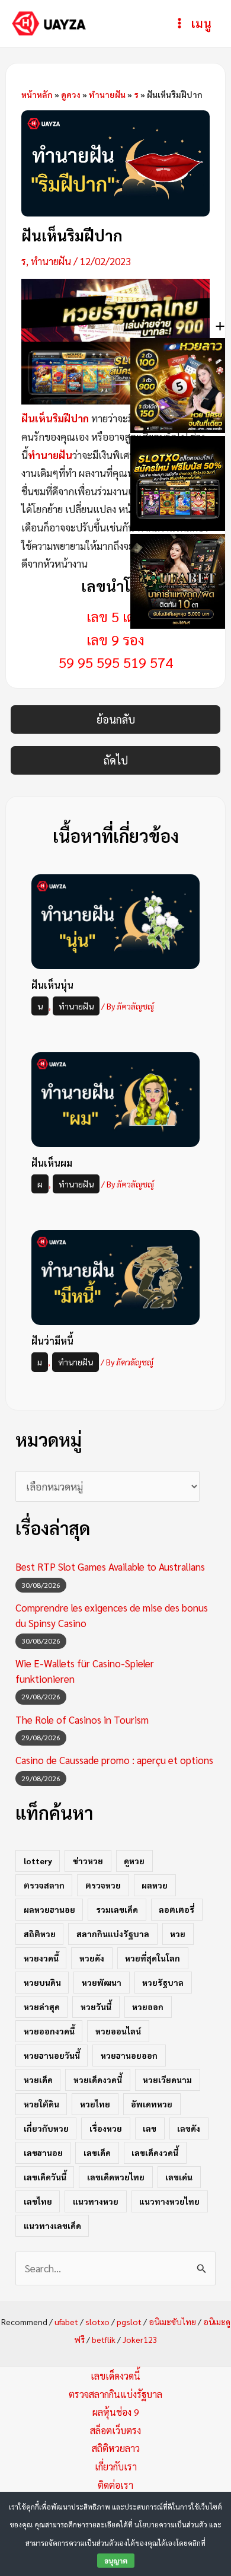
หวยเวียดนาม (167, 2080)
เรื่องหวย (106, 2128)
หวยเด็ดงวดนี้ (98, 2080)
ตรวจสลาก (44, 1885)
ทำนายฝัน (107, 94)
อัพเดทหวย (152, 2104)
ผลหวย (155, 1885)
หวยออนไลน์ (118, 2031)
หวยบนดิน (42, 1982)
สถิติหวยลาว (116, 2448)
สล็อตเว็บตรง (115, 2430)
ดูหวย (134, 1861)
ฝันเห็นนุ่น (52, 985)
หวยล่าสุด (42, 2007)
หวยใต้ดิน (41, 2104)
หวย (178, 1934)
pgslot (129, 2322)
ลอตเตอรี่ (177, 1909)
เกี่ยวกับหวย (46, 2128)
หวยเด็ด (38, 2080)
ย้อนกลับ (116, 719)
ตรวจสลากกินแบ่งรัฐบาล (115, 2394)
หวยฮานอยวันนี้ (52, 2055)
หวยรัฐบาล (163, 1982)
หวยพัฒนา (102, 1982)
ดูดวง (71, 94)
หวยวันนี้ (96, 2007)
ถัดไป (116, 760)
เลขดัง (189, 2128)
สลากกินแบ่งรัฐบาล (113, 1934)
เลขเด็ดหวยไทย (116, 2177)
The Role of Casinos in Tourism (82, 1720)
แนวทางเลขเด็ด (52, 2225)
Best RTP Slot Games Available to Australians (110, 1566)
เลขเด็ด (97, 2152)
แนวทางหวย (96, 2201)
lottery (38, 1861)
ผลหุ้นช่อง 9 (116, 2412)
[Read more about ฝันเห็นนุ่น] (116, 920)
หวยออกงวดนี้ (49, 2031)
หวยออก (148, 2007)
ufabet (66, 2322)
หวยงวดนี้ (41, 1958)
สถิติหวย (40, 1934)
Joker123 (140, 2339)
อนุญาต (116, 2561)
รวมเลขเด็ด (117, 1909)
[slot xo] (116, 372)
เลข (150, 2128)
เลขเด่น (179, 2177)
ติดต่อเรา (115, 2485)
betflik (104, 2339)
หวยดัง (92, 1958)
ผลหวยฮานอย (49, 1909)
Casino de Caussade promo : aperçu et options (114, 1760)
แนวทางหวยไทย (169, 2201)
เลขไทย (38, 2201)
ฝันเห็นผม (52, 1163)
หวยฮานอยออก (129, 2055)
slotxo (97, 2322)
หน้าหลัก (37, 94)
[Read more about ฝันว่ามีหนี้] (116, 1276)
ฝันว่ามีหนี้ (52, 1341)
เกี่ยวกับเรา (116, 2467)
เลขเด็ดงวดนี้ (155, 2152)
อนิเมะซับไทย (172, 2322)
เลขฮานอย (43, 2152)
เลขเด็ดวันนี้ (45, 2177)
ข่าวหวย (88, 1861)
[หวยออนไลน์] (116, 308)
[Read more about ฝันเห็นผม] (116, 1098)
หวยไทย (95, 2104)
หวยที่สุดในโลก (153, 1958)
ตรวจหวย (103, 1885)
